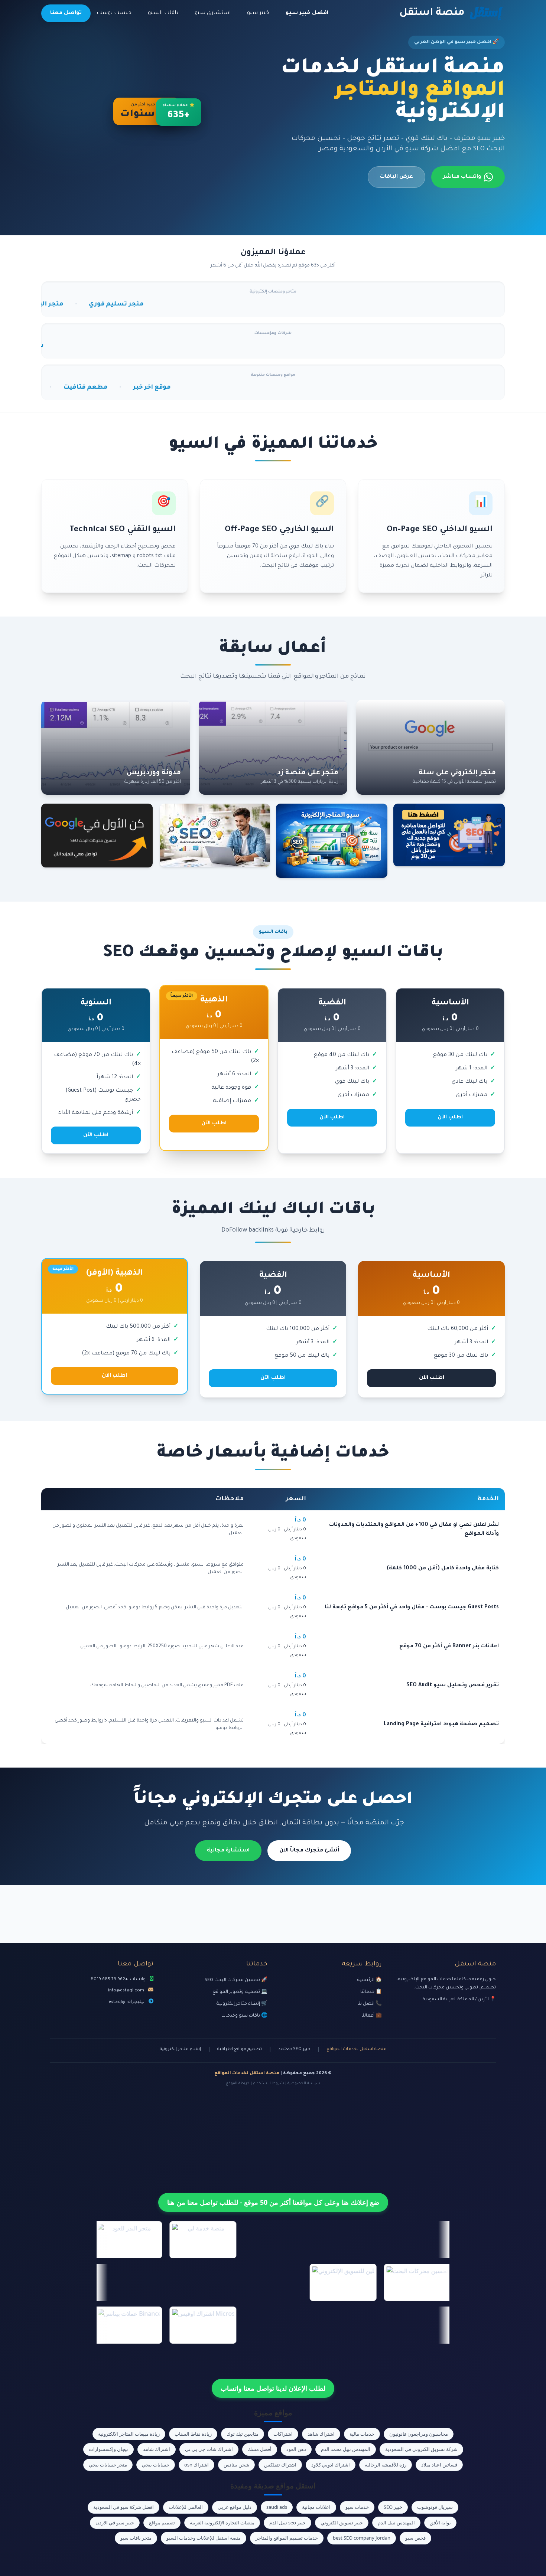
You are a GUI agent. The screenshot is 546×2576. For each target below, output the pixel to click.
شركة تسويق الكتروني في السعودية (421, 2449)
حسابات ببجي (156, 2465)
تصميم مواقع (162, 2523)
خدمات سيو (357, 2507)
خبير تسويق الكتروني (342, 2523)
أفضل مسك (260, 2449)
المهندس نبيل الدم (396, 2523)
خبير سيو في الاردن (115, 2523)
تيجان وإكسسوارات (108, 2449)
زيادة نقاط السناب (193, 2434)
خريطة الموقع (238, 2084)
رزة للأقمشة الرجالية (386, 2465)
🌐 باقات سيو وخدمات (244, 2016)
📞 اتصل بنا (370, 2004)
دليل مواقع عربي (235, 2507)
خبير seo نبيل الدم (287, 2523)
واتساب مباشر (462, 177)
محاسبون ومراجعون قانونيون (419, 2434)
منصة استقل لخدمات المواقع (357, 2049)
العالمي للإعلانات (186, 2507)
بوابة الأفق (440, 2523)
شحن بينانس (236, 2465)
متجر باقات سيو (136, 2538)
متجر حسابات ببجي (108, 2465)
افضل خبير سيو (307, 13)
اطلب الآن (450, 1118)
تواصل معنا (66, 13)
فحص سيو (415, 2538)
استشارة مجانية (228, 1851)
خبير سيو (258, 13)
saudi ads (277, 2507)
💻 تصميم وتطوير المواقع (240, 1992)
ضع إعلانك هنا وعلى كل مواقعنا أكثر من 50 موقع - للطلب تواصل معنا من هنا (273, 2202)
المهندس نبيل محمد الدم (346, 2449)
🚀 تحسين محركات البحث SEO (236, 1980)
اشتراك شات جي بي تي (209, 2449)
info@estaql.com (126, 1991)
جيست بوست (114, 13)
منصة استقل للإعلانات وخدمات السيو (204, 2538)
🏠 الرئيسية (370, 1980)
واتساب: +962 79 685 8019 (118, 1980)
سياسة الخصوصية (304, 2084)
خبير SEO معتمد (294, 2049)
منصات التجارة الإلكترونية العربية (222, 2523)
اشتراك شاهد (321, 2434)
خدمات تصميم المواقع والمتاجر (287, 2538)
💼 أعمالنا (372, 2016)
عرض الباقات (396, 177)
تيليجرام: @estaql (126, 2002)
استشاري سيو (213, 13)
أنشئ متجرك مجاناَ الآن (309, 1851)
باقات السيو (163, 13)
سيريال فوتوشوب (435, 2507)
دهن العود (296, 2449)
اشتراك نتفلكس (280, 2465)
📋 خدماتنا (371, 1992)
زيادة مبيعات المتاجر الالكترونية (129, 2434)
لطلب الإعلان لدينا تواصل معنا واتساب (273, 2388)
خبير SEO (393, 2507)
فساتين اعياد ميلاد (439, 2465)
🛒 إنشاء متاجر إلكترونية (242, 2004)
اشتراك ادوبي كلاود (331, 2465)
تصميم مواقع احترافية (240, 2049)
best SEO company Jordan (362, 2538)
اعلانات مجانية (316, 2507)
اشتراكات (283, 2434)
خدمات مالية (362, 2434)
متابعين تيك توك (243, 2434)
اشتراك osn (196, 2465)
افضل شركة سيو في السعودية (123, 2507)
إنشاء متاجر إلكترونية (180, 2049)
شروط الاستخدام (269, 2084)
